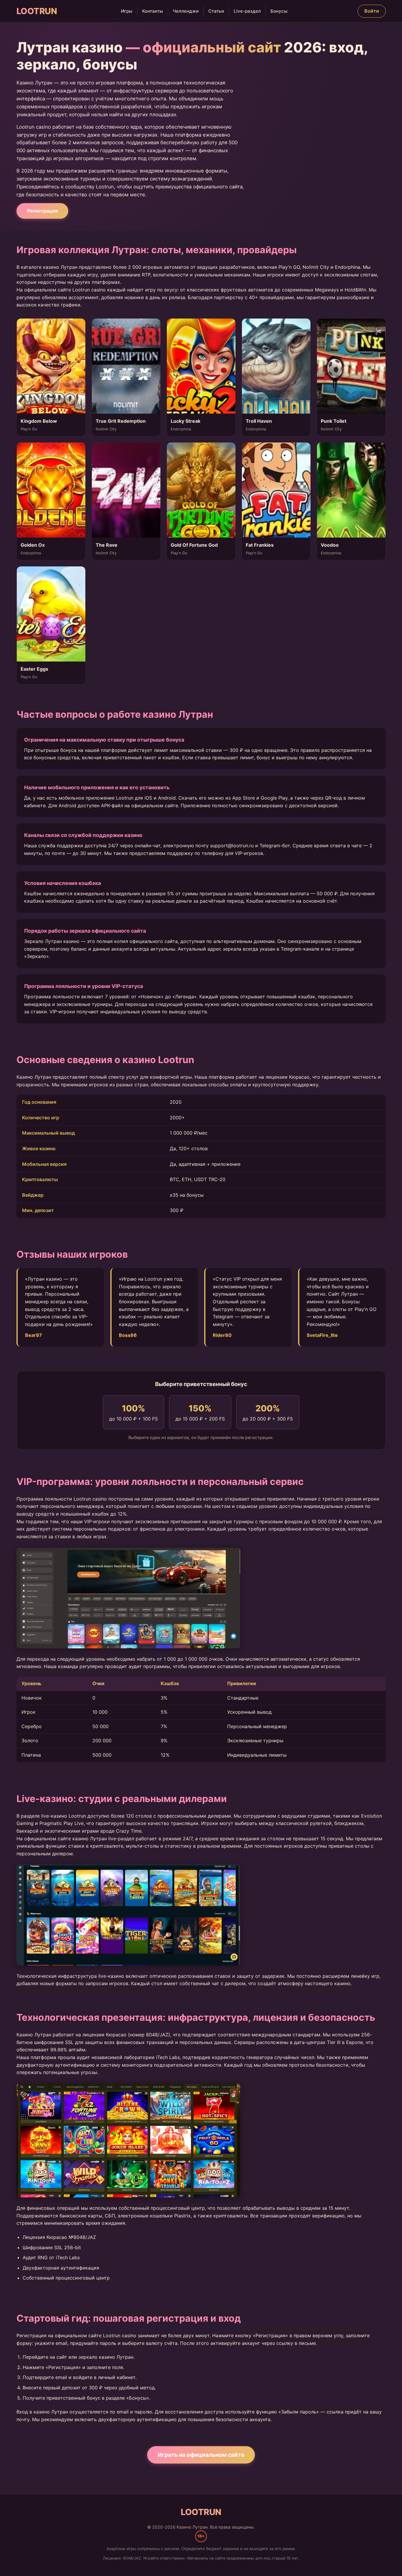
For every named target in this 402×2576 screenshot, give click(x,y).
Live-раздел (247, 11)
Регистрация (42, 211)
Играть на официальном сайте (201, 2455)
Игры (127, 11)
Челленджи (186, 11)
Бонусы (279, 11)
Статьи (216, 11)
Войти (372, 11)
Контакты (153, 11)
